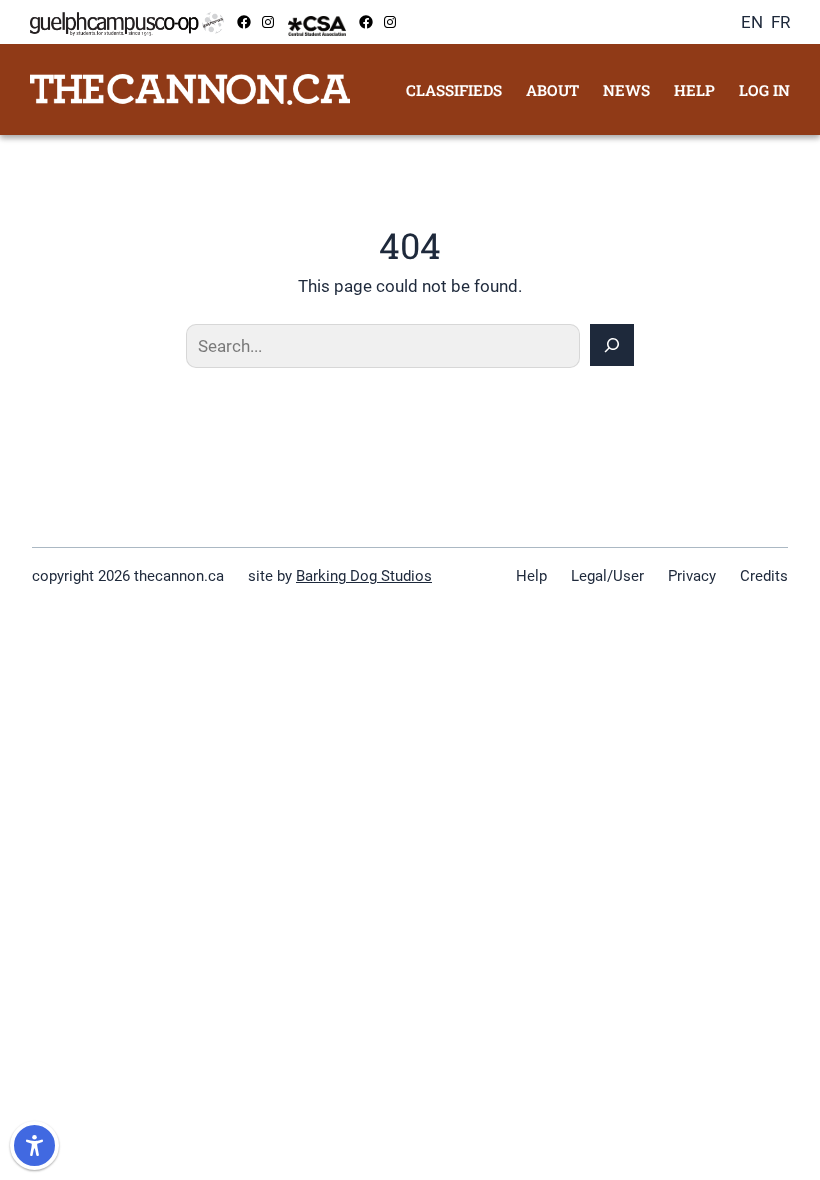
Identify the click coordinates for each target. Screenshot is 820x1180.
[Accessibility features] (34, 1145)
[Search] (612, 345)
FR (780, 22)
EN (752, 22)
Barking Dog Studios (364, 576)
